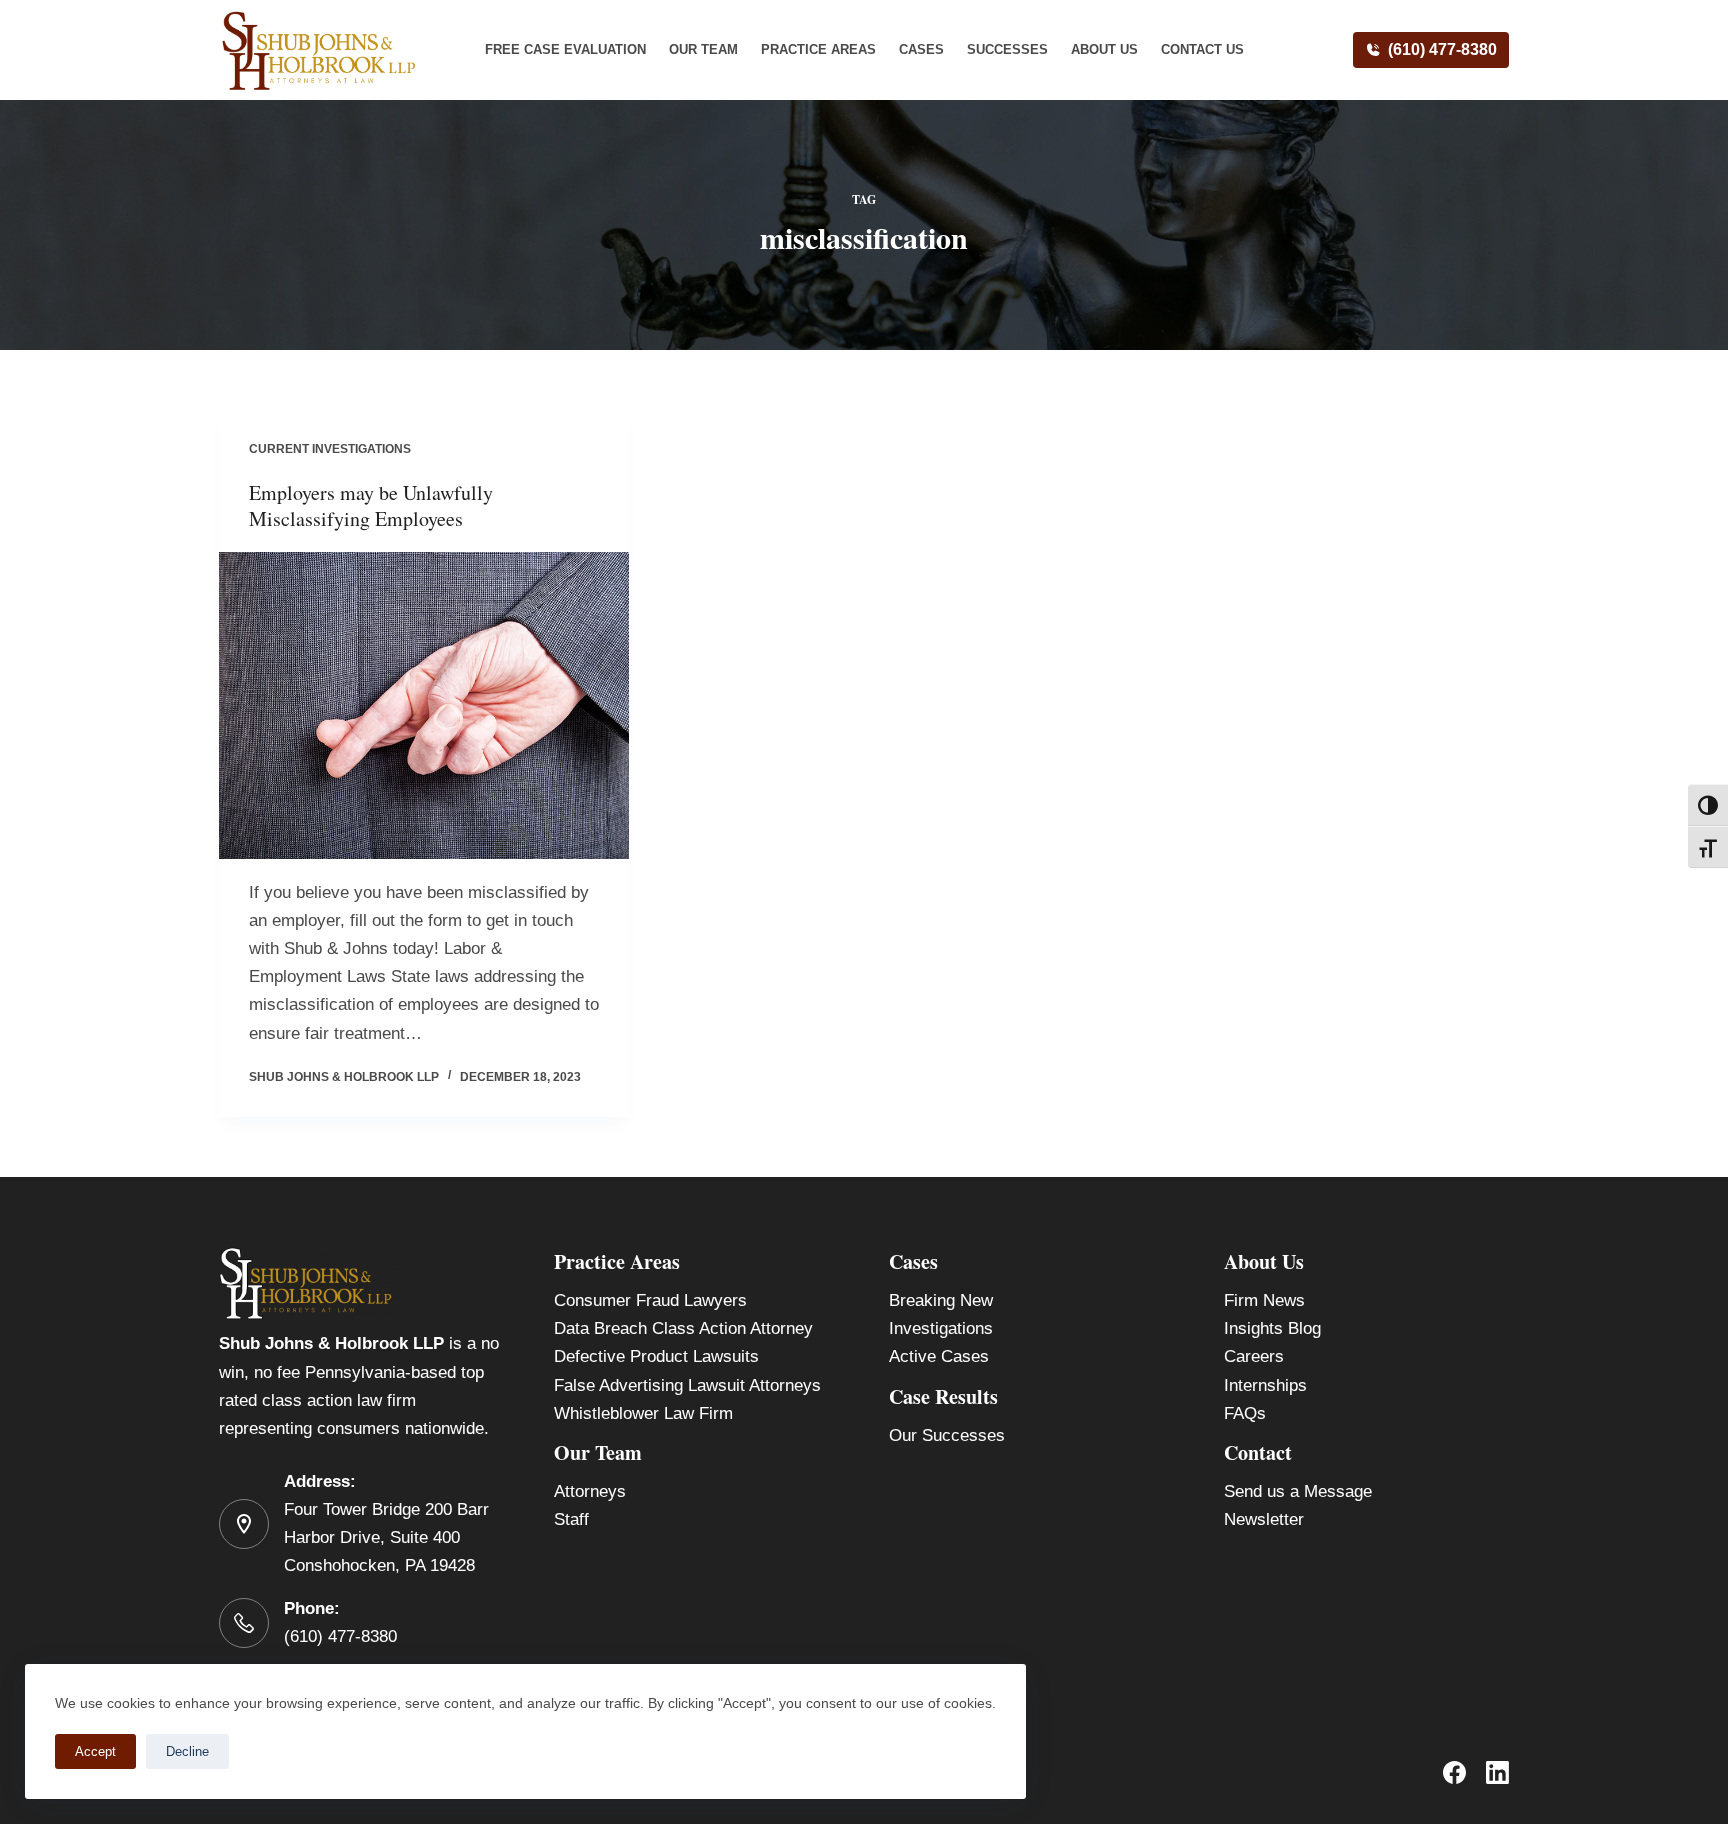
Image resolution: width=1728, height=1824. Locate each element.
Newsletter (1264, 1519)
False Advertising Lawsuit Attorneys (687, 1385)
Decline (187, 1751)
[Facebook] (1454, 1772)
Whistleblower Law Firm (643, 1413)
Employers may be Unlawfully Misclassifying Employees (371, 505)
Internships (1265, 1385)
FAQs (1245, 1413)
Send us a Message (1298, 1491)
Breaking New (941, 1300)
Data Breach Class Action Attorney (683, 1328)
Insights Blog (1272, 1328)
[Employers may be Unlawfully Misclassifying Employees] (424, 706)
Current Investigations (330, 449)
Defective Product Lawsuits (656, 1356)
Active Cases (939, 1356)
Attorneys (590, 1491)
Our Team (703, 49)
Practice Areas (818, 49)
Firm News (1264, 1300)
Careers (1254, 1356)
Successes (1007, 49)
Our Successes (947, 1435)
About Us (1104, 49)
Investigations (941, 1328)
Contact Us (1202, 49)
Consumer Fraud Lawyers (650, 1300)
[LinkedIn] (1497, 1772)
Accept (95, 1751)
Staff (571, 1519)
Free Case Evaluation (565, 49)
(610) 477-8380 (1442, 49)
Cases (921, 49)
